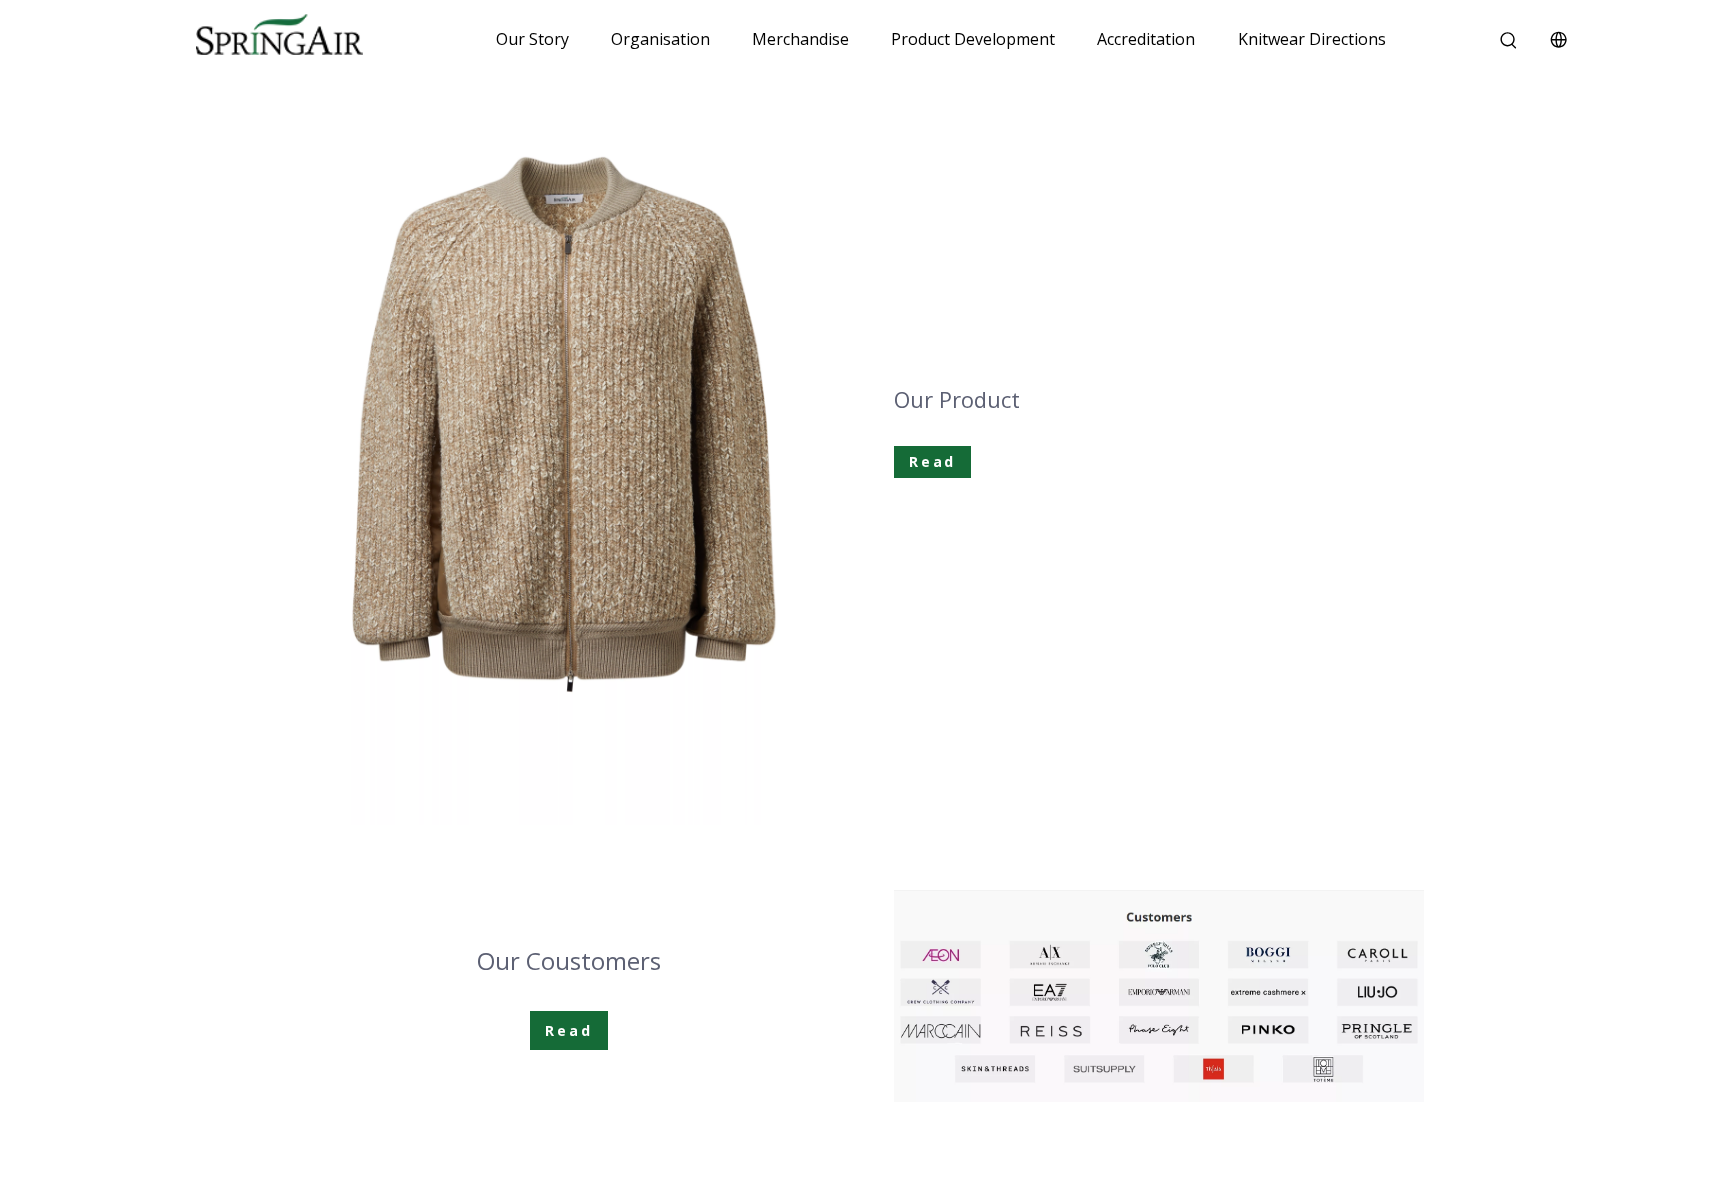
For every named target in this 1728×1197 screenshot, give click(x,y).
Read (932, 462)
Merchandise (800, 39)
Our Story (532, 39)
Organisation (660, 39)
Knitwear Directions (1312, 39)
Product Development (973, 39)
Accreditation (1146, 39)
